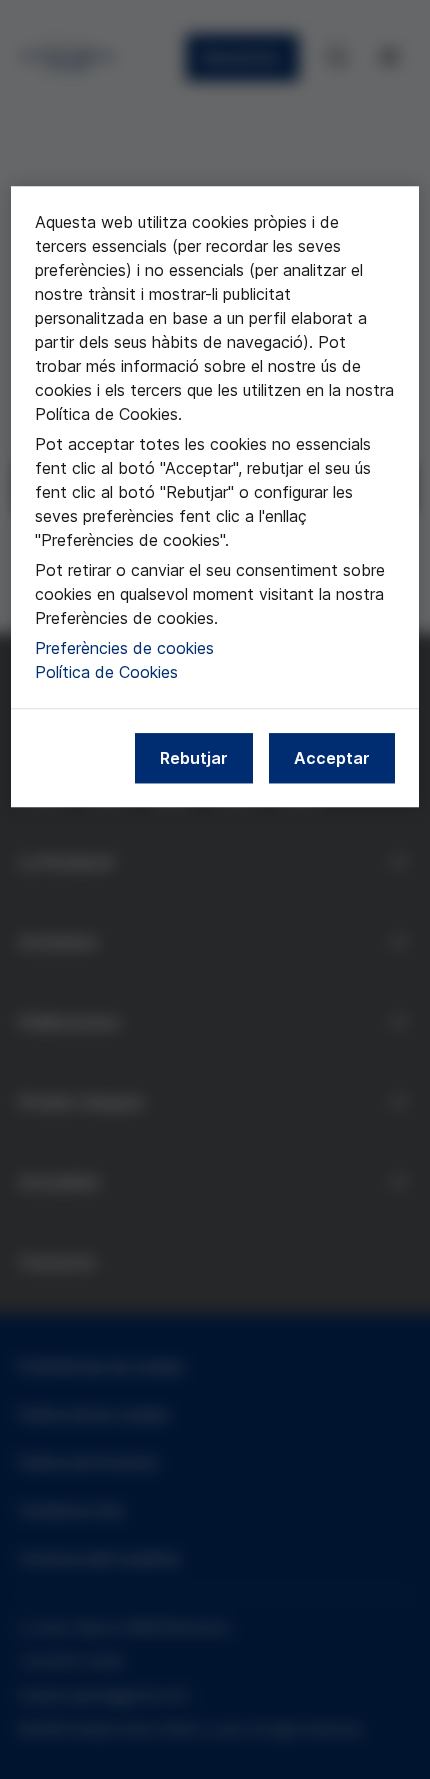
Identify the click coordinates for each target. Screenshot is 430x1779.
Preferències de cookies (124, 648)
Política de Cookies (106, 672)
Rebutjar (194, 758)
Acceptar (332, 758)
